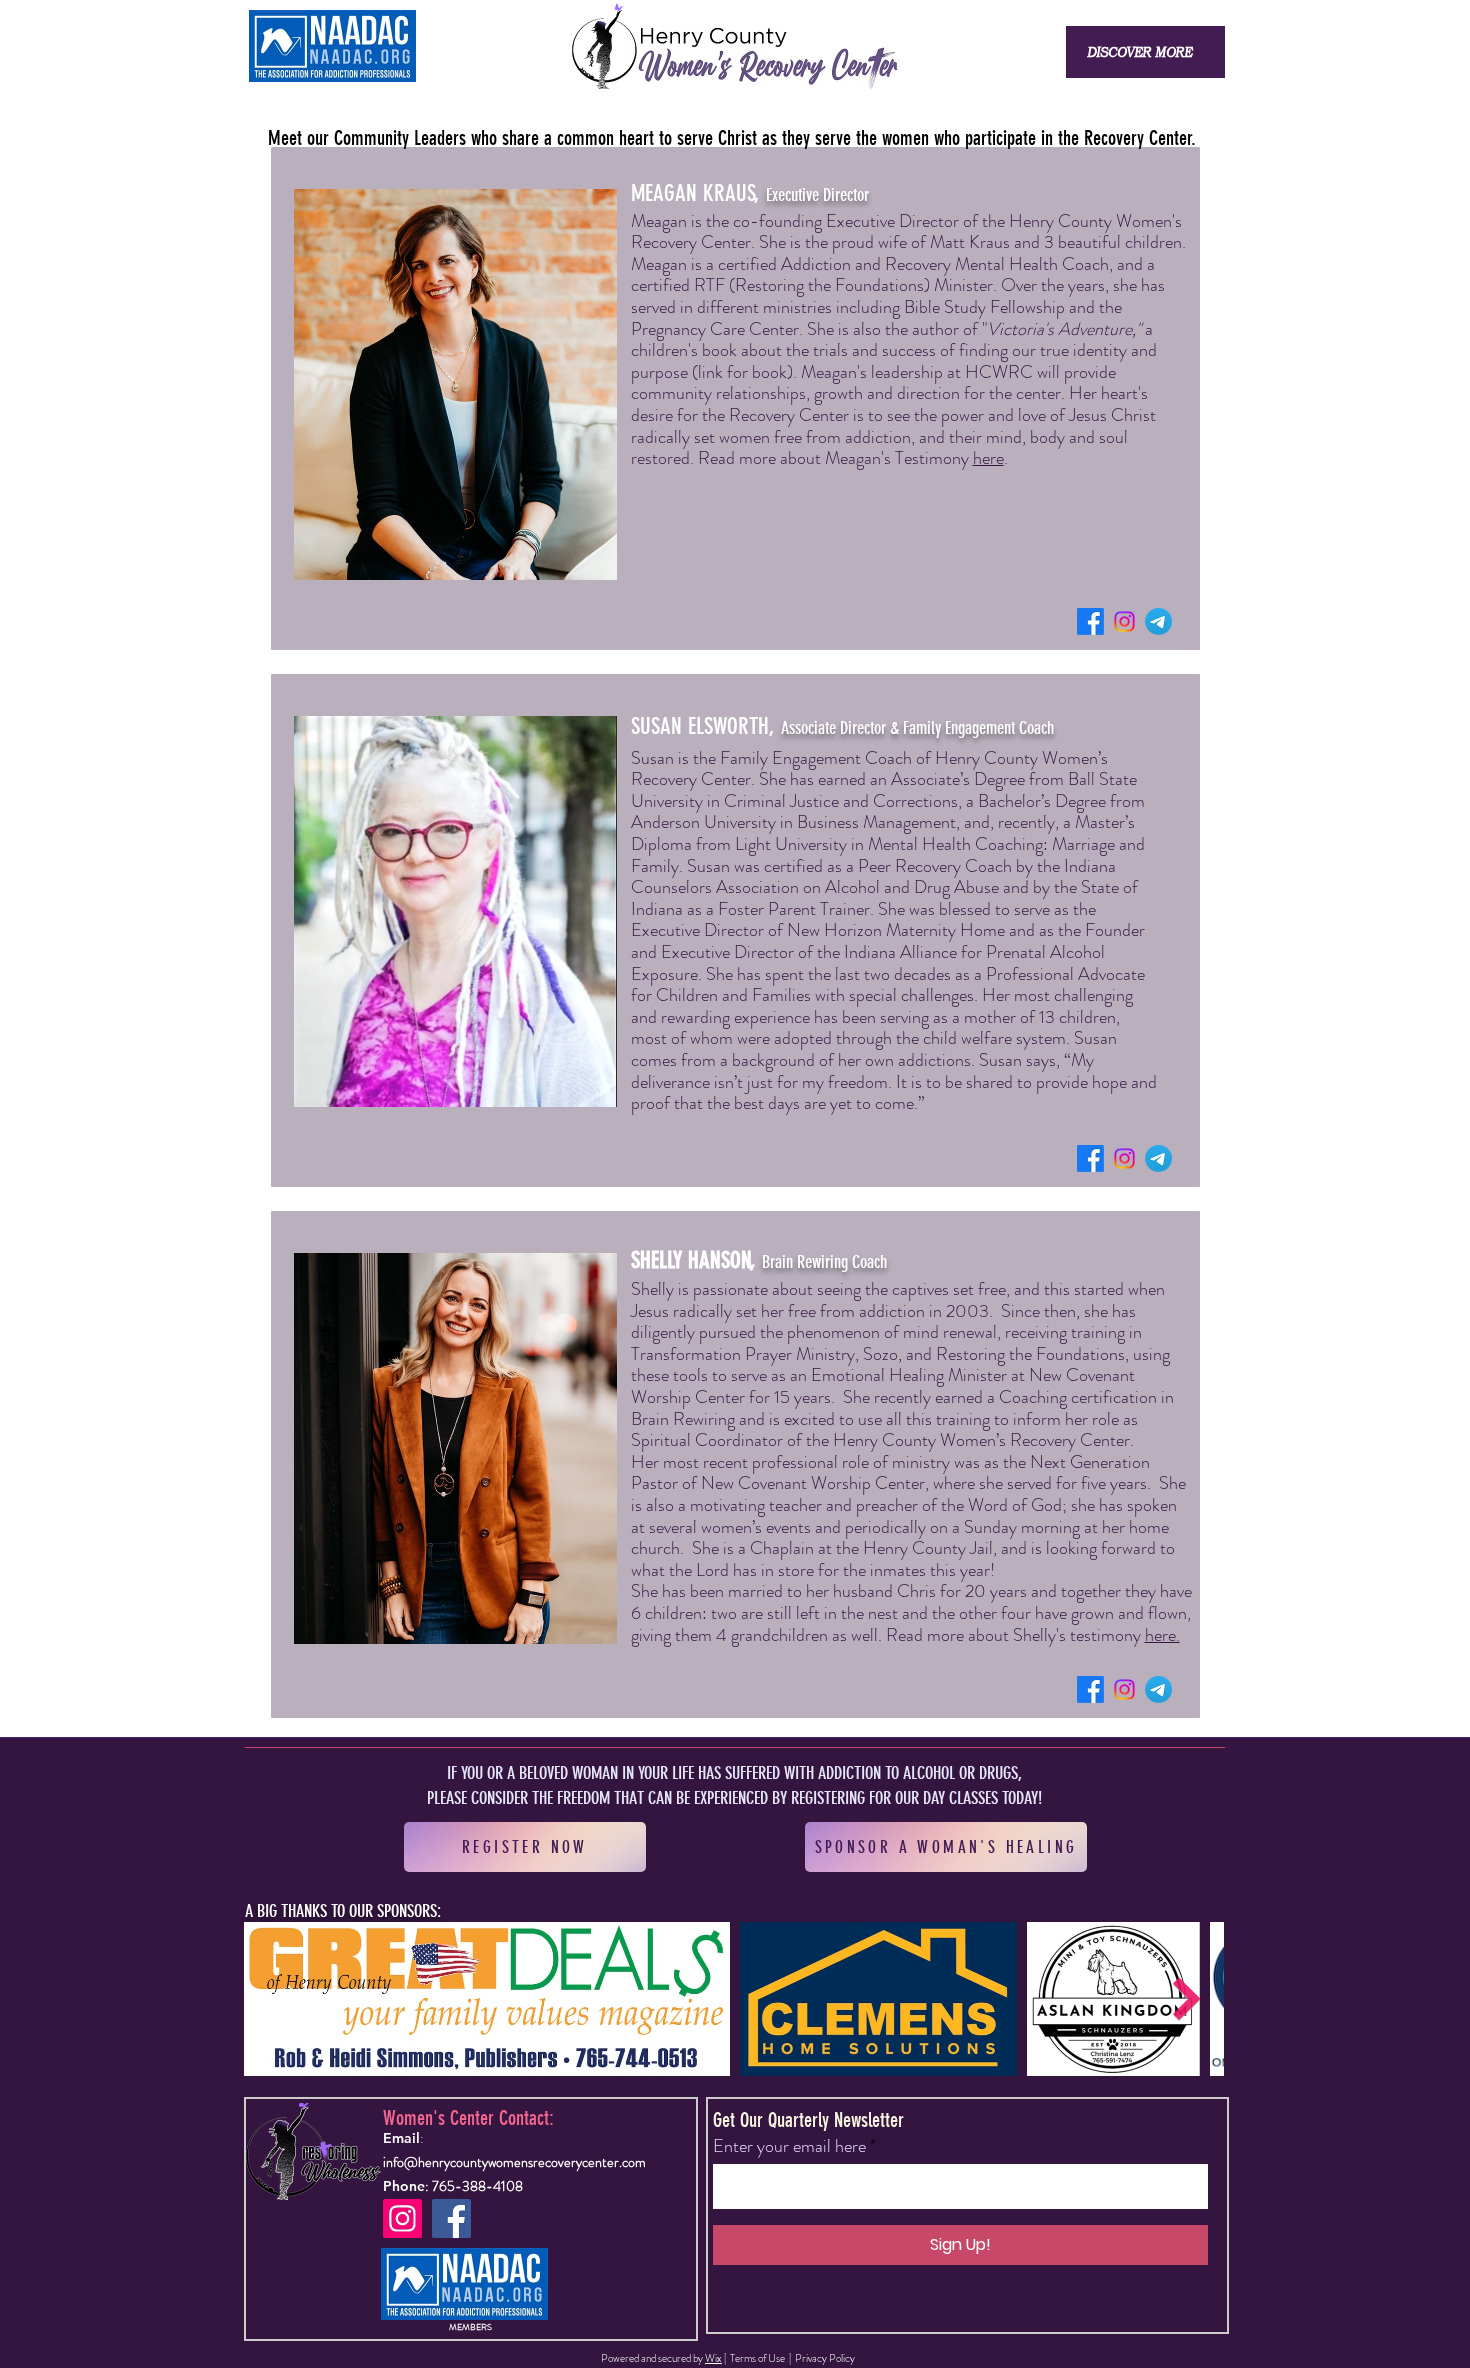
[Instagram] (1124, 621)
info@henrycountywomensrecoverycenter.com (514, 2162)
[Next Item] (1187, 1999)
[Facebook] (1090, 621)
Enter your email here (789, 2146)
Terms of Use (757, 2358)
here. (1162, 1635)
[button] (1139, 52)
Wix (713, 2358)
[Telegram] (1158, 621)
